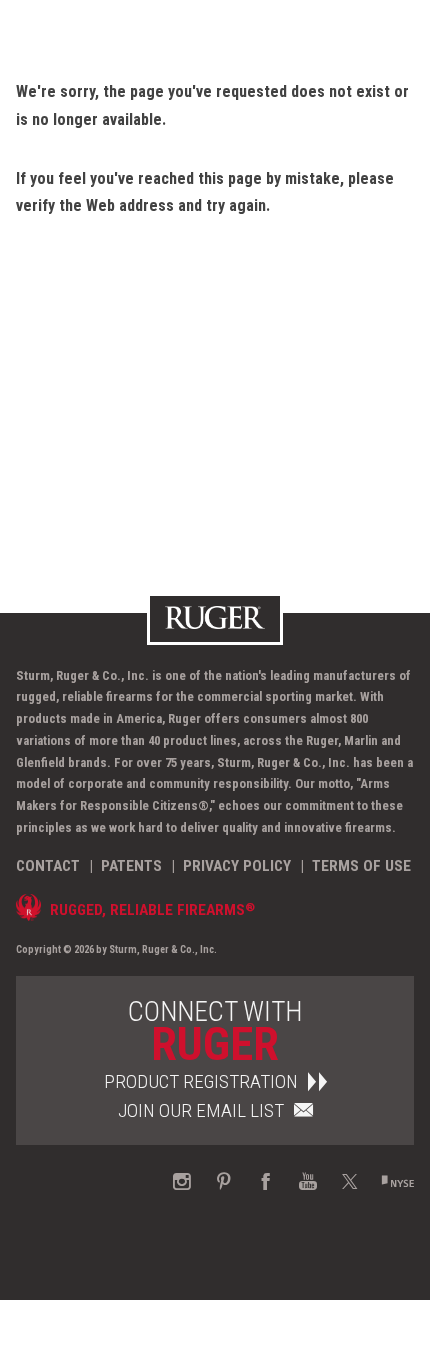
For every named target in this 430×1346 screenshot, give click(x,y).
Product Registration (201, 1081)
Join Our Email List (201, 1110)
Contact (48, 866)
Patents (131, 866)
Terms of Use (361, 866)
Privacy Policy (237, 866)
